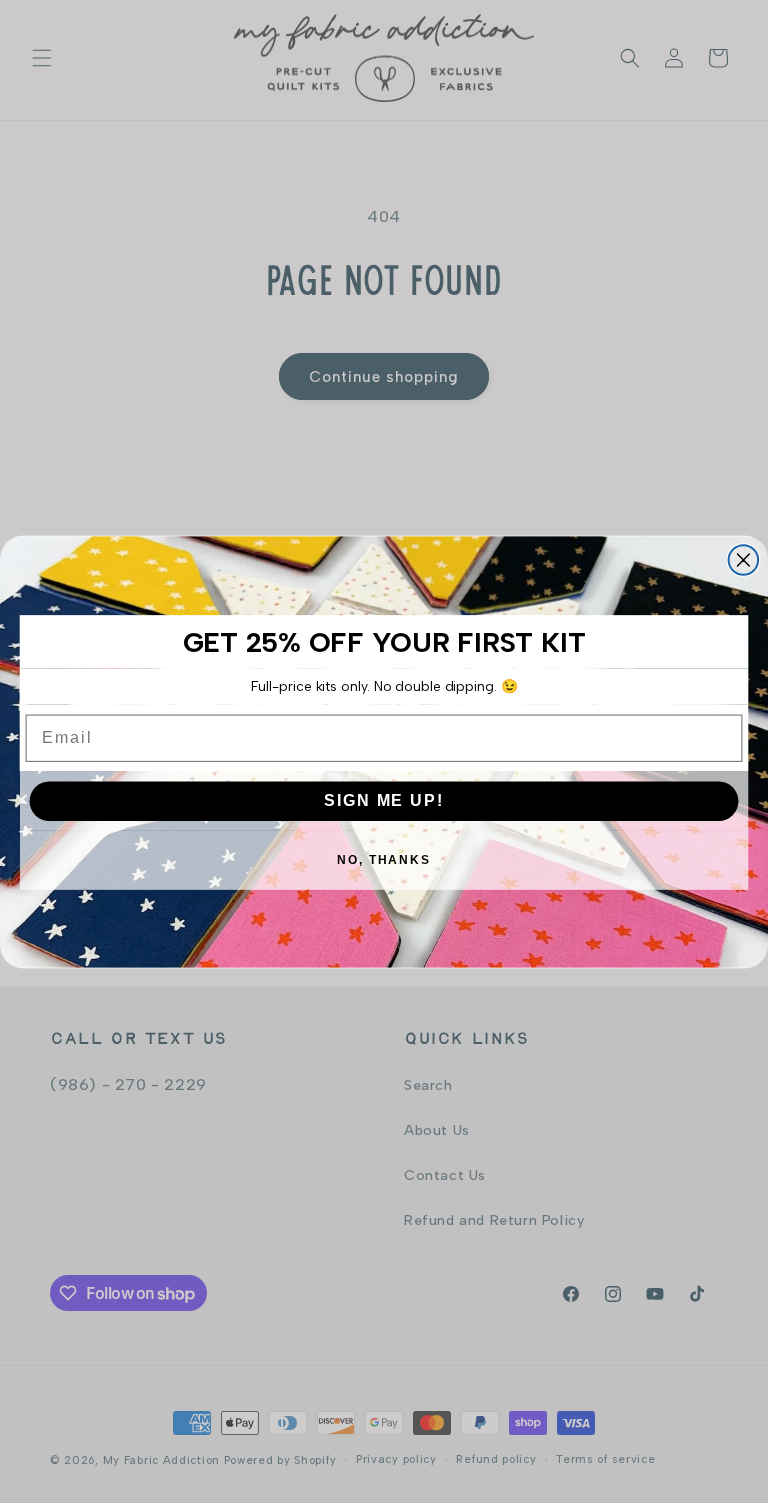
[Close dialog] (744, 560)
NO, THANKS (384, 859)
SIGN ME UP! (383, 799)
